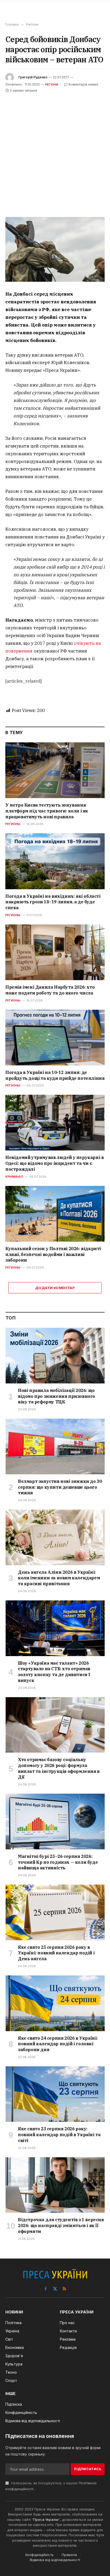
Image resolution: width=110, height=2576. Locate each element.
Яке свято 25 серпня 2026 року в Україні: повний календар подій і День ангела (56, 1953)
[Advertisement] (55, 151)
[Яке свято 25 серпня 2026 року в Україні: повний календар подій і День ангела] (55, 1912)
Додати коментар (55, 1288)
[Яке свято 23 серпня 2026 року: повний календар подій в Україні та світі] (55, 2094)
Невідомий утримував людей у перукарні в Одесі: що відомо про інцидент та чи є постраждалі (54, 1163)
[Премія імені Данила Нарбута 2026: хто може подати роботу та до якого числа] (55, 952)
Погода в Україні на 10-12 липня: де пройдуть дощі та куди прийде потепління (55, 1075)
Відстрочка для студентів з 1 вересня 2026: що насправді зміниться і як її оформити (61, 2225)
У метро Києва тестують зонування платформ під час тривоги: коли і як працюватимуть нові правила (47, 811)
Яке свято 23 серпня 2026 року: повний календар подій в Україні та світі (59, 2135)
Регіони (52, 84)
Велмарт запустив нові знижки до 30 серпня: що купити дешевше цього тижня (60, 1487)
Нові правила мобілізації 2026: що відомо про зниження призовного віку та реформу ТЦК (56, 1396)
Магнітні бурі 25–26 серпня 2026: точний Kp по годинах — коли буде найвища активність (58, 1862)
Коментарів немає (83, 84)
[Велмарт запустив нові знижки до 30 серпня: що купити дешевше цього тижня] (55, 1446)
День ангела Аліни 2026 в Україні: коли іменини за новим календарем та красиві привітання (59, 1578)
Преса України (46, 2519)
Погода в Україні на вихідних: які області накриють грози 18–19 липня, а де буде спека (53, 902)
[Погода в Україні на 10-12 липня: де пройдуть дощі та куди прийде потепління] (55, 1038)
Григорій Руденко (33, 77)
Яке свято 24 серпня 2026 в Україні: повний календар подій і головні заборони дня (58, 2044)
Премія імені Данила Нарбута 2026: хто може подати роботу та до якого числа (50, 990)
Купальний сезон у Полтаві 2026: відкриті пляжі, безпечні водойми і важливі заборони (53, 1254)
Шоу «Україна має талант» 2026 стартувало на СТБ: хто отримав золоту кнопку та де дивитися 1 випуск (54, 1672)
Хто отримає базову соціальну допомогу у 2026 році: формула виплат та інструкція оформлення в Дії (59, 1768)
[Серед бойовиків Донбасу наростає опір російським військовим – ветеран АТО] (55, 249)
